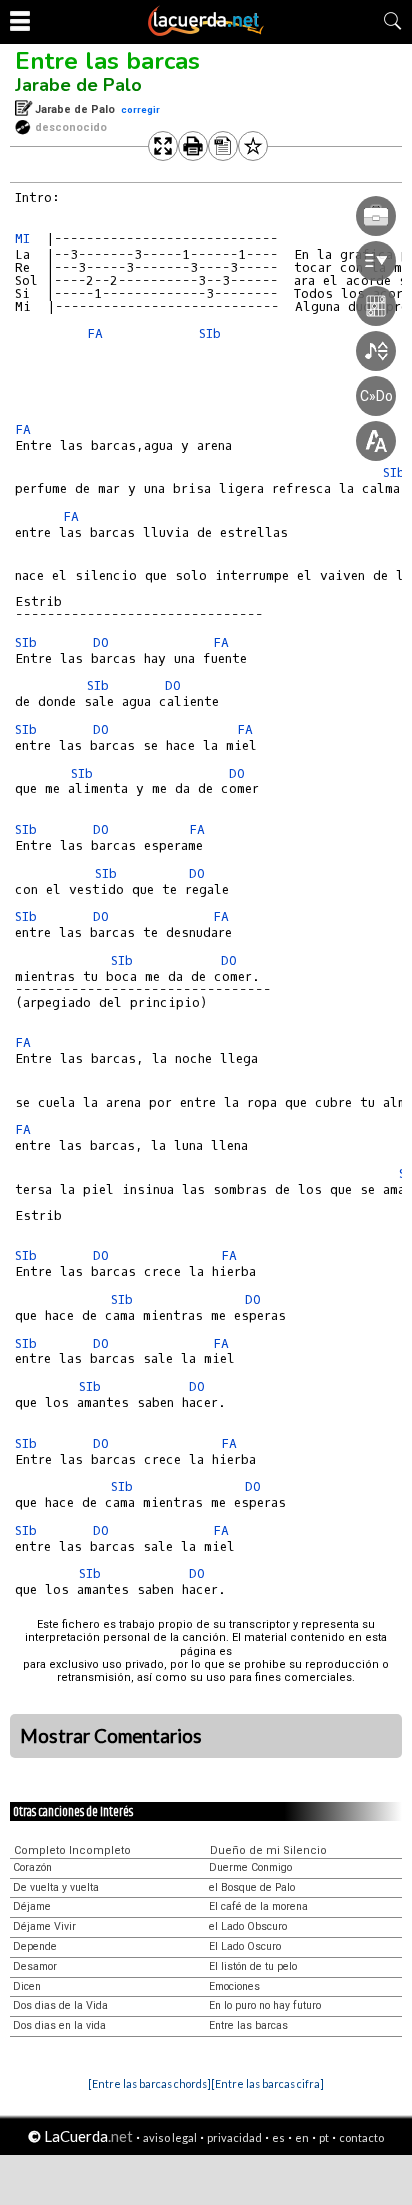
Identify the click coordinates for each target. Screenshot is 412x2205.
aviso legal (170, 2137)
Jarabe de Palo (78, 85)
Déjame (32, 1906)
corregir (140, 109)
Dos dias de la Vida (60, 2005)
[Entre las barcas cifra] (267, 2083)
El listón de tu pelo (253, 1966)
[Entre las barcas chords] (149, 2083)
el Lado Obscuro (248, 1926)
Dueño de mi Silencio (268, 1850)
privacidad (234, 2137)
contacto (361, 2137)
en (302, 2137)
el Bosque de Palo (252, 1887)
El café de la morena (258, 1906)
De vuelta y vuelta (56, 1887)
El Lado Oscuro (245, 1946)
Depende (35, 1946)
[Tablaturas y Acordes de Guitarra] (206, 32)
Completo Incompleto (72, 1850)
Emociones (234, 1986)
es (278, 2137)
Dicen (27, 1986)
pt (324, 2137)
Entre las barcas (107, 61)
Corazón (32, 1867)
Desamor (35, 1966)
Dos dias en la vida (59, 2025)
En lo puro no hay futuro (265, 2005)
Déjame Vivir (44, 1926)
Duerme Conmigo (250, 1867)
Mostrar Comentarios (111, 1736)
